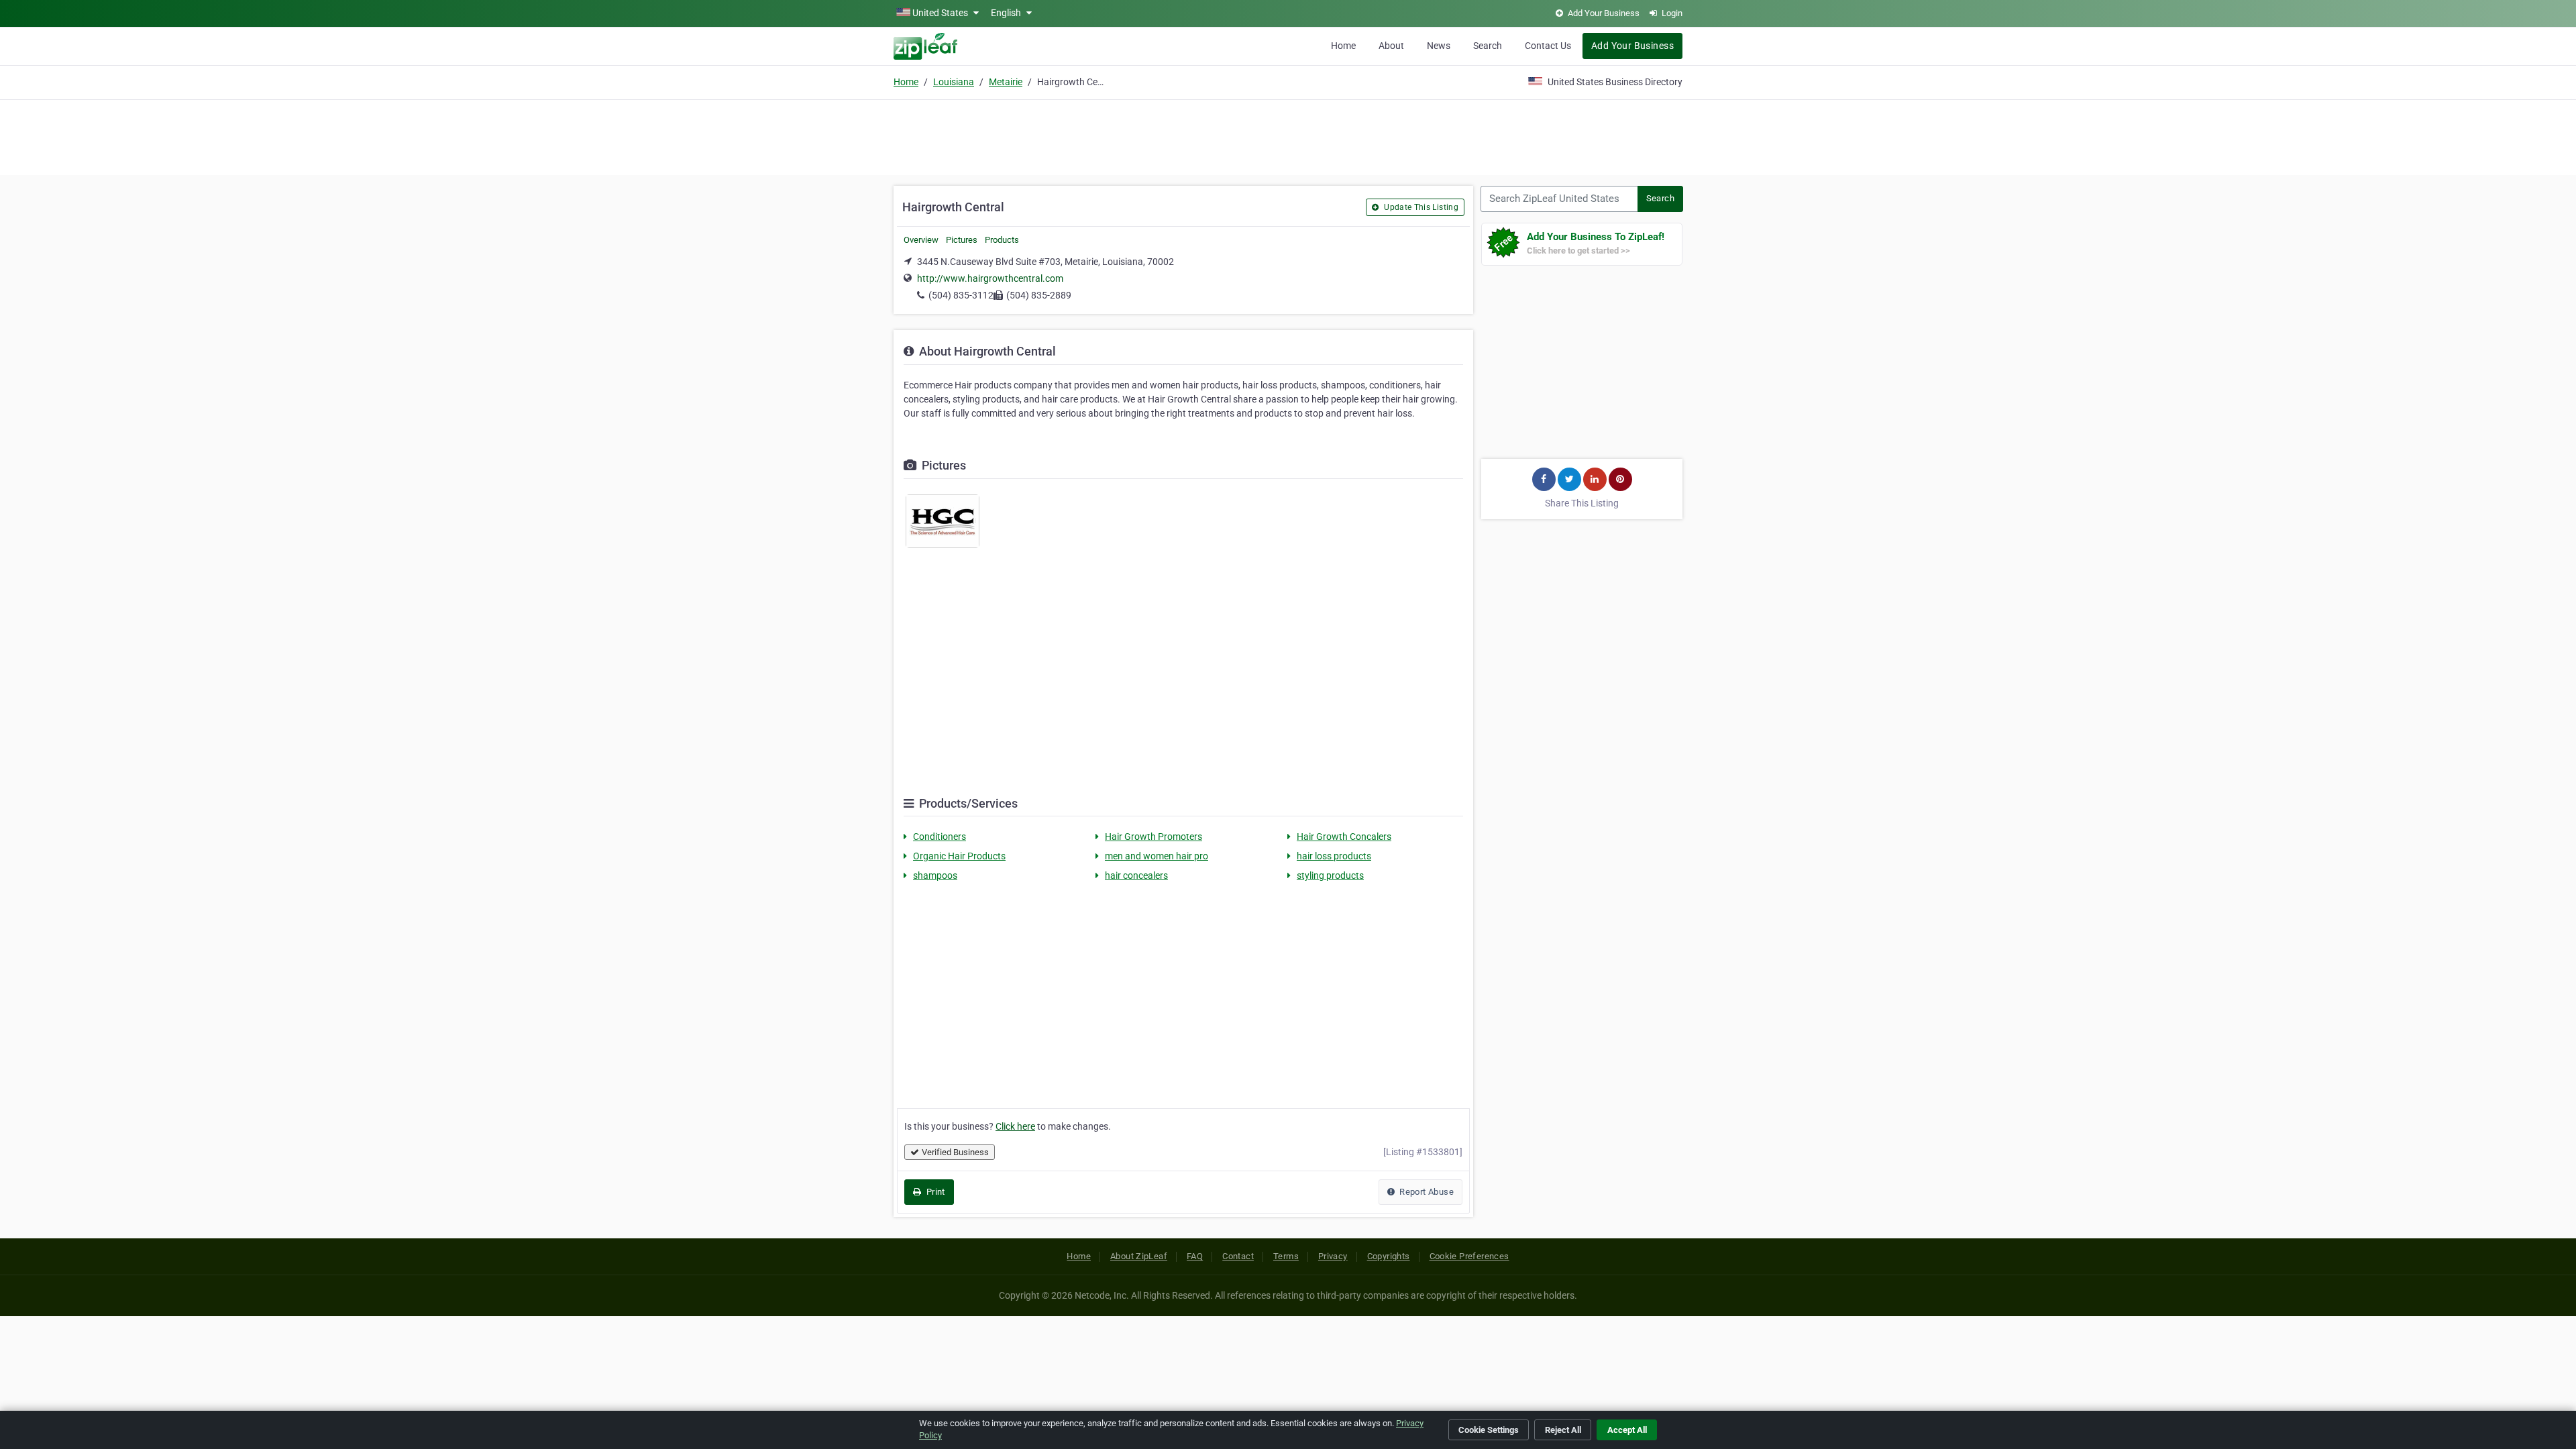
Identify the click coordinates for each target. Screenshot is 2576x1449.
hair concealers (1136, 875)
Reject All (1563, 1430)
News (1439, 46)
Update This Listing (1420, 207)
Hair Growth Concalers (1344, 837)
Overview (921, 240)
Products (1002, 240)
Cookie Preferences (1469, 1256)
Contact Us (1548, 46)
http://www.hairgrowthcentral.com (990, 278)
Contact (1238, 1256)
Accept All (1627, 1430)
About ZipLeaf (1139, 1256)
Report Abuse (1426, 1192)
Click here (1015, 1126)
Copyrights (1389, 1256)
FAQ (1195, 1256)
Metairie (1006, 82)
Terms (1286, 1256)
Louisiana (954, 82)
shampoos (935, 875)
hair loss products (1334, 856)
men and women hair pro (1157, 856)
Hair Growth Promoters (1153, 837)
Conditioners (940, 837)
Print (934, 1192)
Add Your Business (1632, 46)
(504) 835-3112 (961, 295)
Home (1343, 46)
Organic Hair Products (959, 856)
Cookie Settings (1489, 1430)
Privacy (1333, 1256)
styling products (1330, 875)
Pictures (962, 240)
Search (1488, 46)
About (1391, 46)
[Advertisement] (1288, 136)
